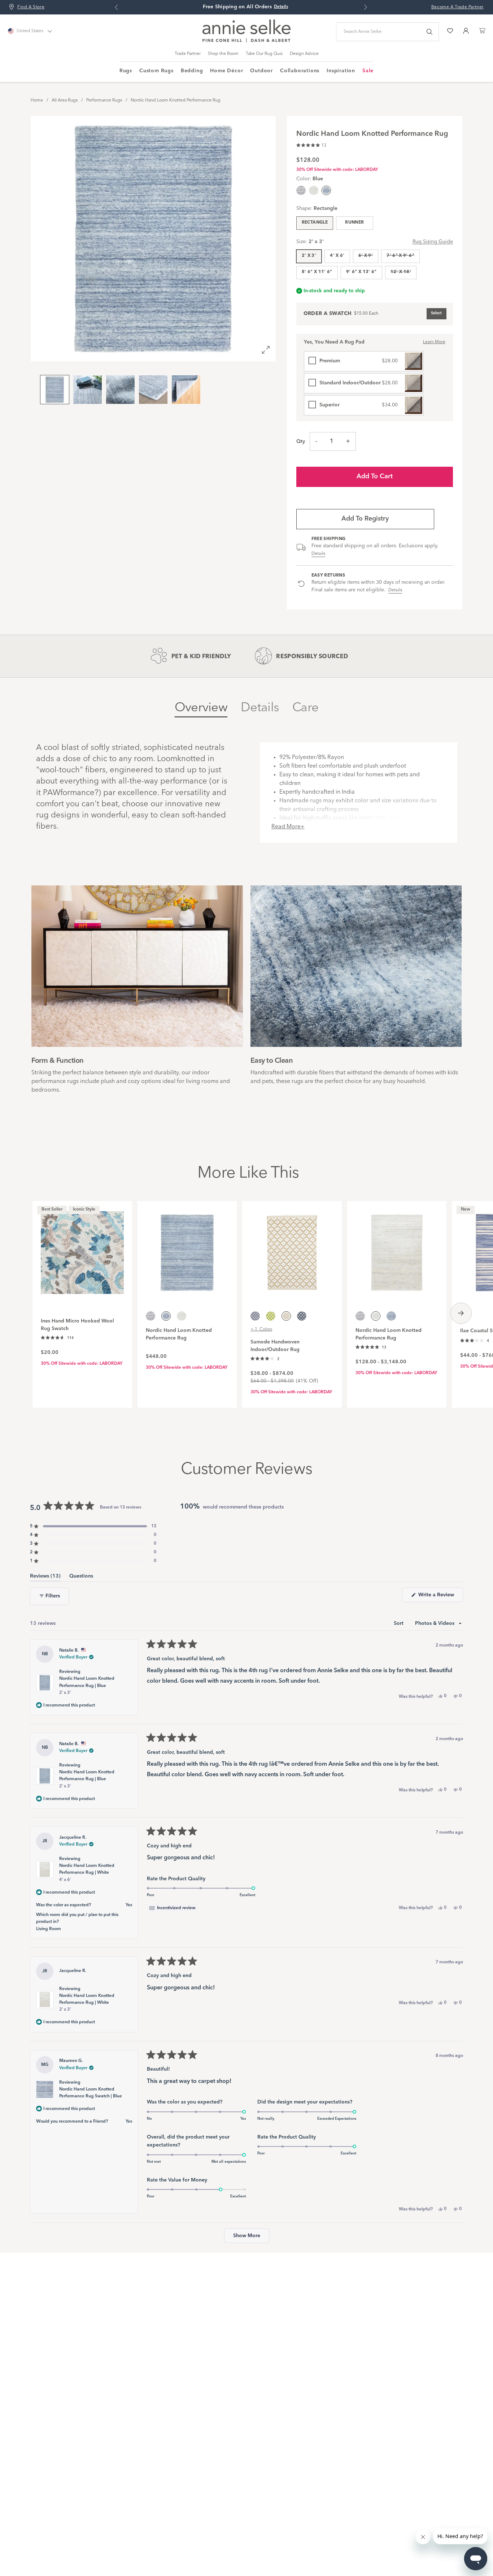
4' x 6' (337, 256)
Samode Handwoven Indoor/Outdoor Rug (275, 1346)
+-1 (261, 1329)
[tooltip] (172, 1908)
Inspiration (341, 71)
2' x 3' (309, 256)
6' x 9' (366, 256)
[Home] (247, 41)
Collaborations (300, 71)
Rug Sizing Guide (433, 242)
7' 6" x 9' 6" (400, 256)
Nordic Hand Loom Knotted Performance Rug (176, 100)
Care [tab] (305, 708)
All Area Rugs (65, 100)
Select (436, 313)
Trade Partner (188, 54)
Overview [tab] (201, 708)
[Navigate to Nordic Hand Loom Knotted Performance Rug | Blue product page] (187, 1249)
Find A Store (31, 7)
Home (37, 100)
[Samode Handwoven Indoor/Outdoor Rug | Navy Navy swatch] (302, 1316)
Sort (399, 1623)
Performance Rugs (104, 100)
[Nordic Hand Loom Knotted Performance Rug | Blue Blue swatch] (391, 1316)
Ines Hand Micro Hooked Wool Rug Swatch (77, 1325)
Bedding (192, 71)
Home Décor (226, 71)
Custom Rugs (156, 71)
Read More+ (288, 827)
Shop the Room (223, 54)
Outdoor (261, 71)
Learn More (434, 342)
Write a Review (440, 1597)
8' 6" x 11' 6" (317, 272)
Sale (368, 71)
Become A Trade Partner (457, 7)
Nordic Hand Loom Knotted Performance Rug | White (87, 1873)
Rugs (126, 71)
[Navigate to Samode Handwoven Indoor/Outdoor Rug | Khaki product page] (292, 1249)
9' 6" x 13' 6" (361, 272)
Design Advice (304, 54)
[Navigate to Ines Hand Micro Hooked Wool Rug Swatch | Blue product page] (82, 1249)
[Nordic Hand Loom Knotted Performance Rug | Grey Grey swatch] (301, 190)
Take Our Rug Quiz (264, 54)
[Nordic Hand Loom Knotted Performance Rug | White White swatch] (314, 190)
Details (319, 554)
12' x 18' (401, 272)
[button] (311, 144)
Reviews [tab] (45, 1577)
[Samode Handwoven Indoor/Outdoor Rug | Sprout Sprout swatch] (271, 1316)
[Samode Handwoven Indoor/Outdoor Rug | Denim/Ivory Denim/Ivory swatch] (255, 1316)
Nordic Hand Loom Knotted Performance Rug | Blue (87, 1686)
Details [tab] (260, 708)
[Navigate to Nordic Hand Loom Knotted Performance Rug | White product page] (397, 1249)
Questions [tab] (81, 1577)
